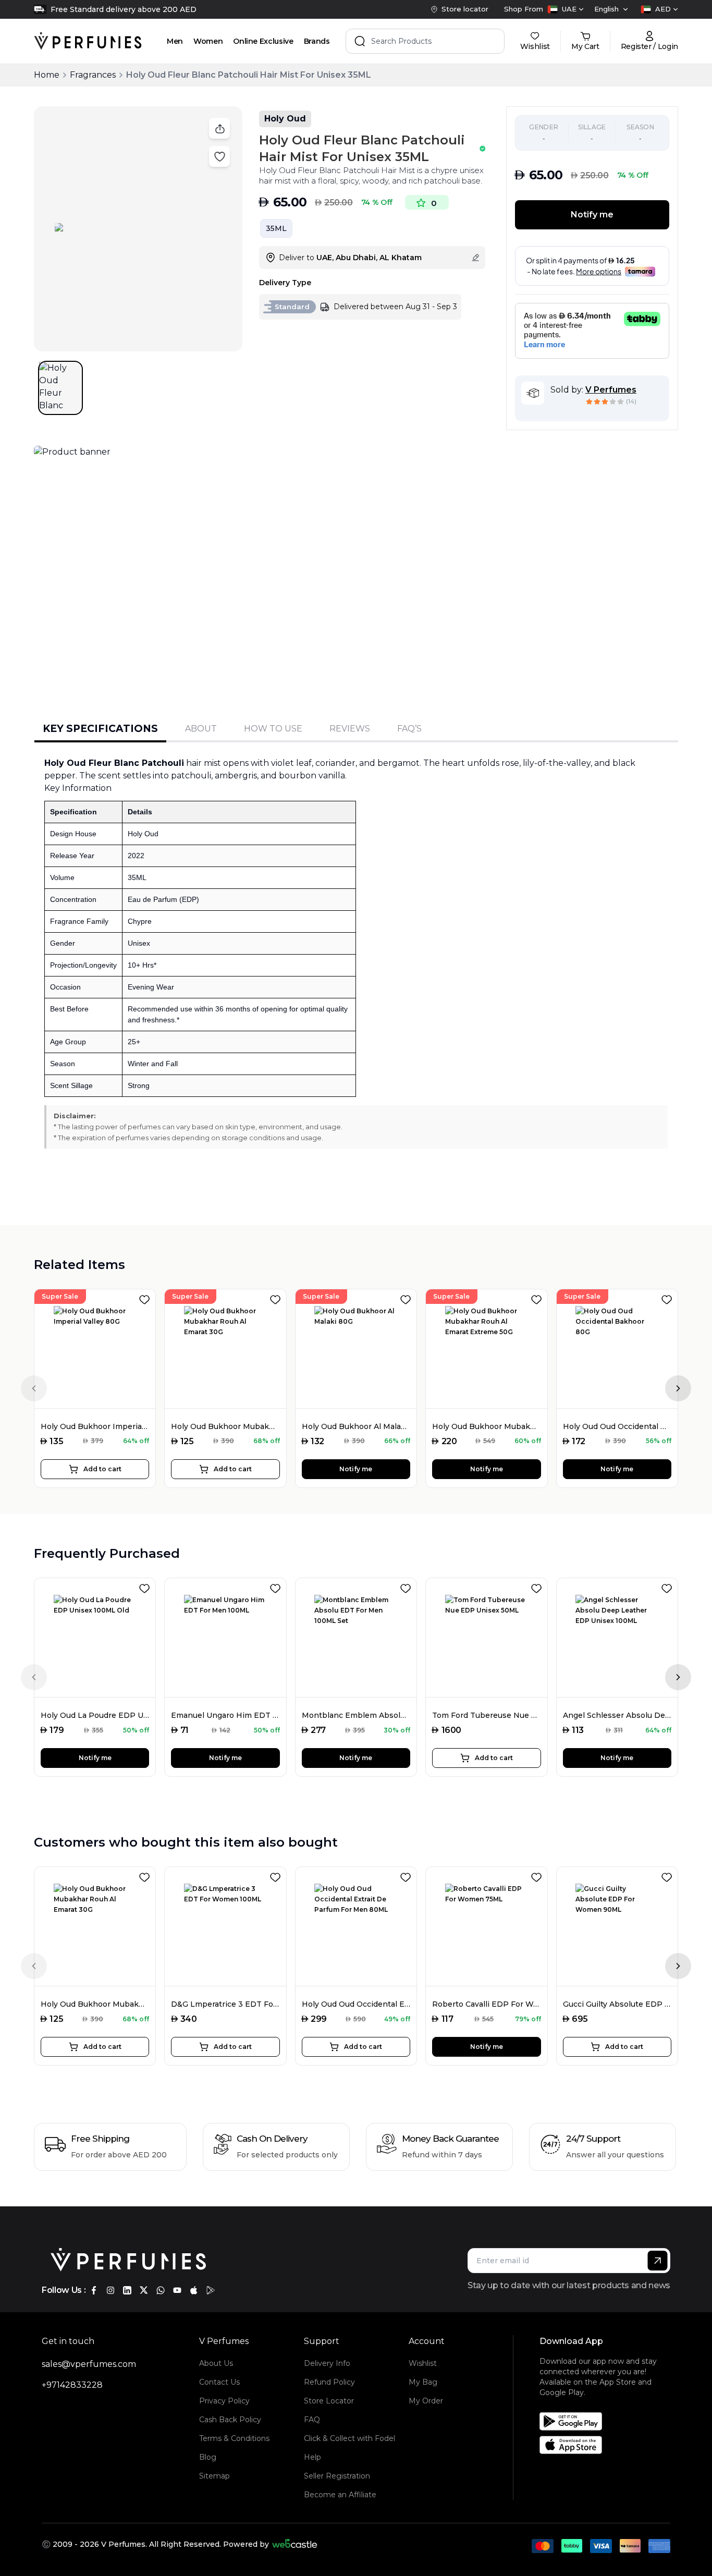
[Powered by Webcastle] (295, 2544)
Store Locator (329, 2401)
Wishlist (423, 2363)
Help (312, 2457)
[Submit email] (658, 2261)
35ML (276, 228)
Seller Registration (337, 2476)
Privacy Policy (224, 2401)
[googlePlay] (211, 2290)
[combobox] (566, 9)
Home (47, 75)
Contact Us (219, 2382)
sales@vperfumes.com (89, 2364)
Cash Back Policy (230, 2420)
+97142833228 (72, 2385)
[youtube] (177, 2290)
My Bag (423, 2382)
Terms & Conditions (234, 2438)
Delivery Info (327, 2363)
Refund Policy (329, 2382)
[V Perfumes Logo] (88, 41)
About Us (216, 2363)
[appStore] (194, 2290)
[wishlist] (146, 1298)
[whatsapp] (161, 2290)
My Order (426, 2401)
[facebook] (94, 2290)
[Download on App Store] (609, 2445)
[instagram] (111, 2290)
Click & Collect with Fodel (349, 2438)
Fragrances (93, 75)
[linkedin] (127, 2290)
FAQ (312, 2420)
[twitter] (144, 2290)
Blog (208, 2457)
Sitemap (214, 2476)
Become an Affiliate (340, 2495)
